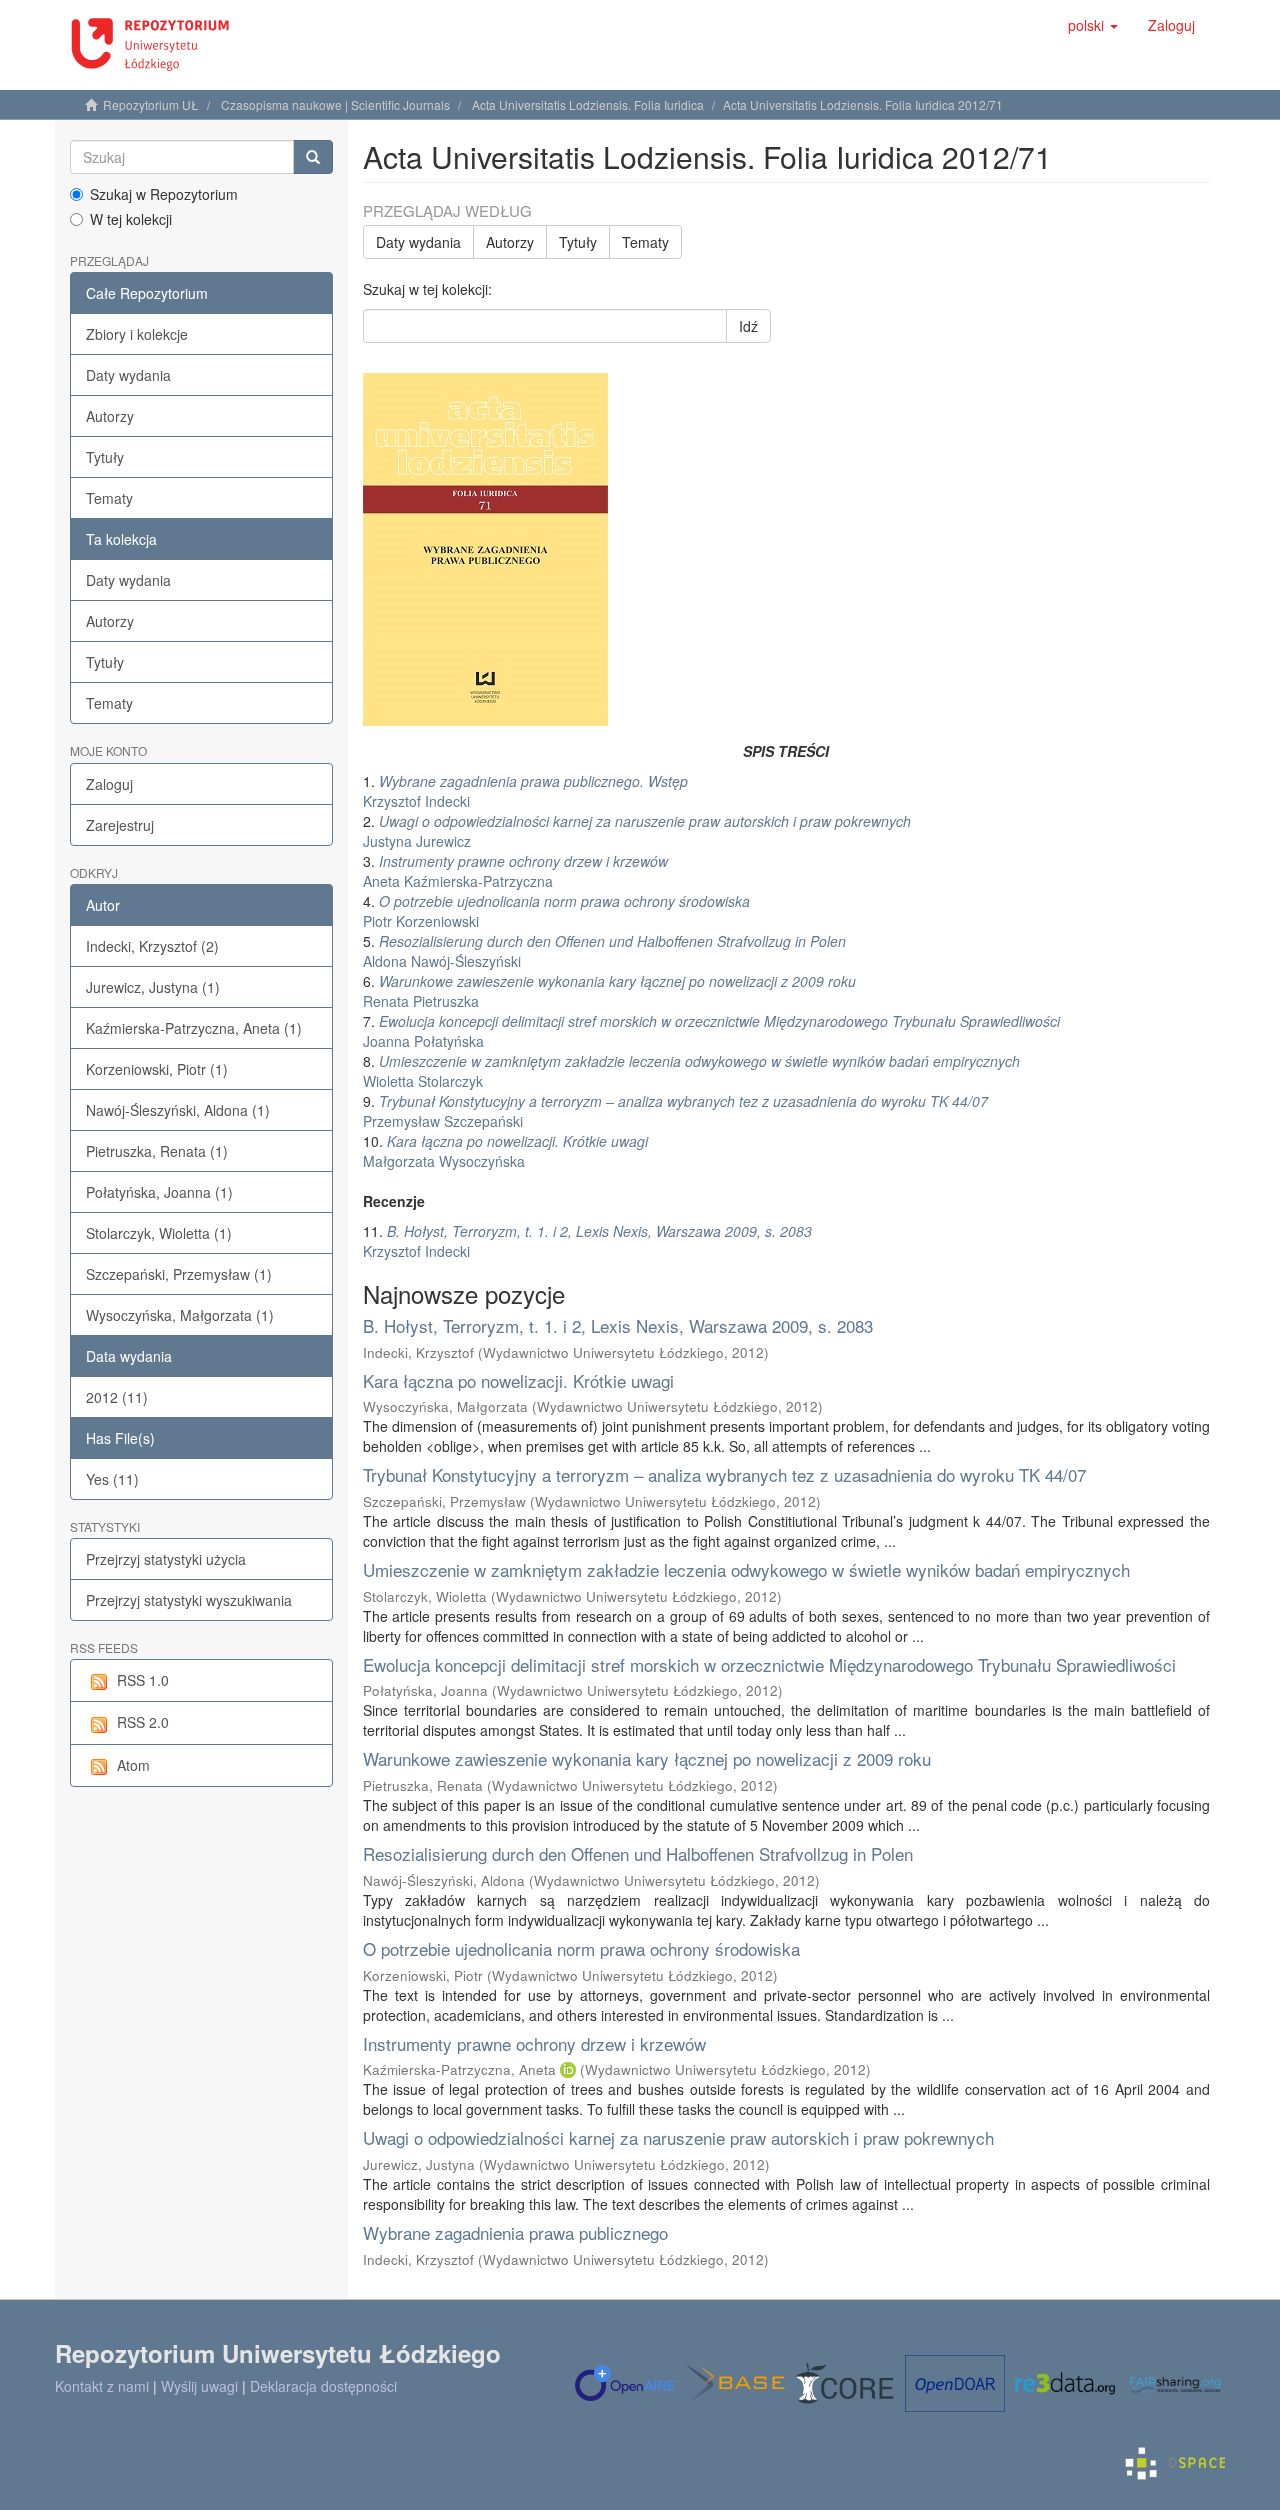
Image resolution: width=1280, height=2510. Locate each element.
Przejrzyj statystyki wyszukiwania (189, 1600)
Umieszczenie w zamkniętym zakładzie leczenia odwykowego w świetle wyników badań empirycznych (746, 1569)
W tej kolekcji (131, 219)
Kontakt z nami (102, 2386)
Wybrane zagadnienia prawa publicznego (515, 2232)
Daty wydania (128, 375)
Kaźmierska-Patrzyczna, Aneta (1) (194, 1028)
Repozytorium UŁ (151, 104)
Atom (133, 1765)
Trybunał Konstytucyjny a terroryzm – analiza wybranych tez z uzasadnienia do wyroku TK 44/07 (724, 1474)
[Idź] (313, 157)
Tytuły (105, 457)
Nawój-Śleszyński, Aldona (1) (178, 1110)
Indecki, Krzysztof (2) (152, 946)
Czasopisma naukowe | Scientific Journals (335, 104)
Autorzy (110, 416)
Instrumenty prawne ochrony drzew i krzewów (534, 2043)
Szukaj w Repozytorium (164, 194)
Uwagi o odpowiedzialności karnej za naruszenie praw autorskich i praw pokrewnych (678, 2137)
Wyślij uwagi (199, 2386)
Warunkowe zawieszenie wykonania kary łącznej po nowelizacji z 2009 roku (647, 1758)
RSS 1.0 (143, 1680)
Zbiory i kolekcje (137, 334)
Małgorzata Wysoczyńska (505, 1151)
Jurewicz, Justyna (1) (153, 987)
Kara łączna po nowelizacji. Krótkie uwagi (518, 1380)
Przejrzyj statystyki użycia (166, 1559)
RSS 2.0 (143, 1722)
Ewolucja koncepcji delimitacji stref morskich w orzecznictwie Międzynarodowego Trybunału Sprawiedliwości (769, 1664)
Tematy (109, 498)
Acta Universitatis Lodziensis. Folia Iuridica (588, 104)
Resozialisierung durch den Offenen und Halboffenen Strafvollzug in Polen (638, 1853)
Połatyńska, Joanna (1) (159, 1192)
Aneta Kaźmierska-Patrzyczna (515, 871)
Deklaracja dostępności (323, 2386)
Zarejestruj (120, 825)
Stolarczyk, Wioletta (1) (159, 1233)
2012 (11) (117, 1397)
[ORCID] (568, 2069)
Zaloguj (109, 784)
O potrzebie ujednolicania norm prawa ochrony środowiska (581, 1948)
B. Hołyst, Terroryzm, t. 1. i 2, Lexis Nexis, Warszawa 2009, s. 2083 (618, 1325)
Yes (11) (112, 1479)
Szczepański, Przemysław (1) (179, 1274)
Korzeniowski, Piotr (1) (157, 1069)
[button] (1093, 25)
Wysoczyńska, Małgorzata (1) (180, 1315)
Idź (748, 326)
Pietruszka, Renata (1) (157, 1151)
